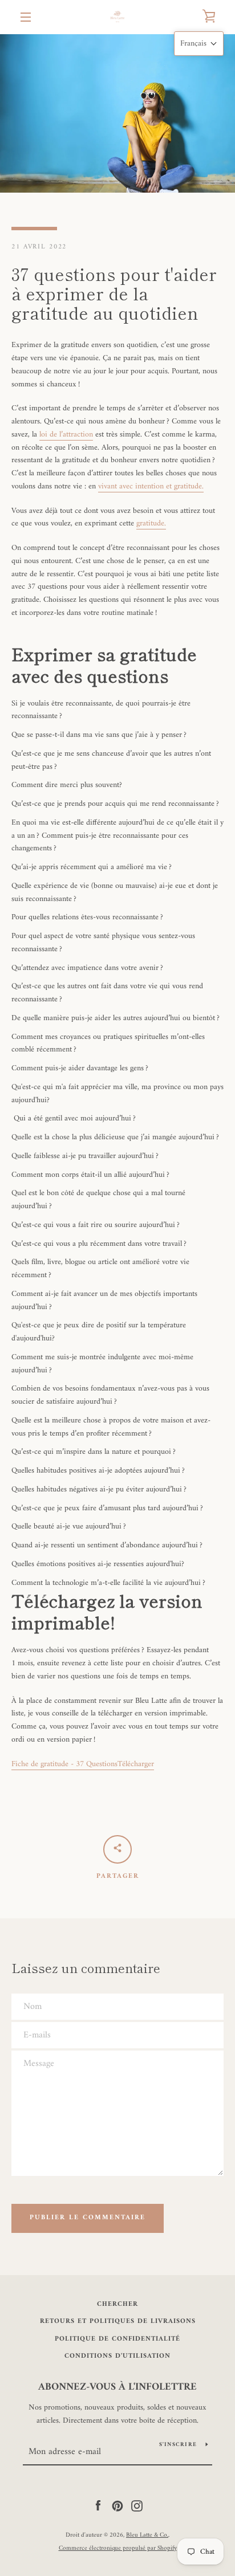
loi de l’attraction (66, 435)
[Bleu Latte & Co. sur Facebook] (98, 2506)
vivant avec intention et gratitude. (151, 486)
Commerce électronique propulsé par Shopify (118, 2548)
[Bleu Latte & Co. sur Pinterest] (117, 2506)
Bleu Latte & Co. (147, 2535)
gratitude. (151, 523)
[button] (199, 44)
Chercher (117, 2304)
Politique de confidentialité (117, 2339)
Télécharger (136, 1764)
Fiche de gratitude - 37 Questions (64, 1764)
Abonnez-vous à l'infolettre (117, 2387)
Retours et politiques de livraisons (118, 2322)
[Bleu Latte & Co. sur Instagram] (137, 2506)
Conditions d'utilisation (117, 2356)
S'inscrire (178, 2445)
